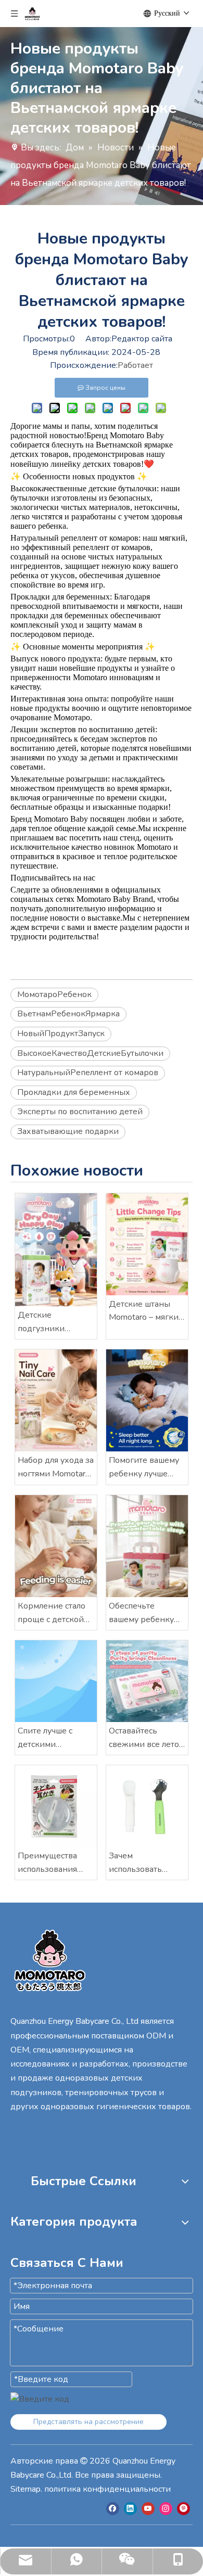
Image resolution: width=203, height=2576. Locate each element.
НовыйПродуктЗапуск (61, 1034)
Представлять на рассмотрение (88, 2422)
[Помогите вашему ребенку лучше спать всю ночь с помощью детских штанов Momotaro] (147, 1400)
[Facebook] (113, 2509)
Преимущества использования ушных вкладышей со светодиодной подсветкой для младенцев (55, 1863)
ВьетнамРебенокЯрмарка (68, 1014)
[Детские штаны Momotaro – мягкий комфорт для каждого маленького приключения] (147, 1244)
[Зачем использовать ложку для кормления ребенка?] (147, 1806)
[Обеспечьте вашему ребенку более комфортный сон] (147, 1546)
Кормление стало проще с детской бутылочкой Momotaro (52, 1613)
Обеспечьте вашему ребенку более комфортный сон (143, 1613)
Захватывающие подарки (68, 1131)
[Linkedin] (130, 2509)
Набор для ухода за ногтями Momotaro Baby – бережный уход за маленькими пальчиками (56, 1468)
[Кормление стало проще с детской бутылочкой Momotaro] (56, 1546)
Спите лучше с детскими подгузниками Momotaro (46, 1738)
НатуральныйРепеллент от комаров (88, 1073)
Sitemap (26, 2489)
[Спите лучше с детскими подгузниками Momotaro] (56, 1681)
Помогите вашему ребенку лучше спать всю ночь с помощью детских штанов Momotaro (145, 1468)
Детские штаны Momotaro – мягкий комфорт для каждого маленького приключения (146, 1311)
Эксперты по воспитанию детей (80, 1112)
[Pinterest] (183, 2509)
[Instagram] (166, 2509)
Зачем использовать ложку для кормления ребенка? (135, 1863)
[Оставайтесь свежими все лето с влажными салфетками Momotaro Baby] (147, 1681)
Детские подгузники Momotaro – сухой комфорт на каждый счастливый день (52, 1322)
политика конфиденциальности (107, 2489)
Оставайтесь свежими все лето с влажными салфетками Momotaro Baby (147, 1738)
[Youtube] (148, 2509)
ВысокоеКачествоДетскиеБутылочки (90, 1053)
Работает (135, 365)
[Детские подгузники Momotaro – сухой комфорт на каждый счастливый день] (56, 1250)
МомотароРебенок (54, 994)
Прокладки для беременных (74, 1092)
